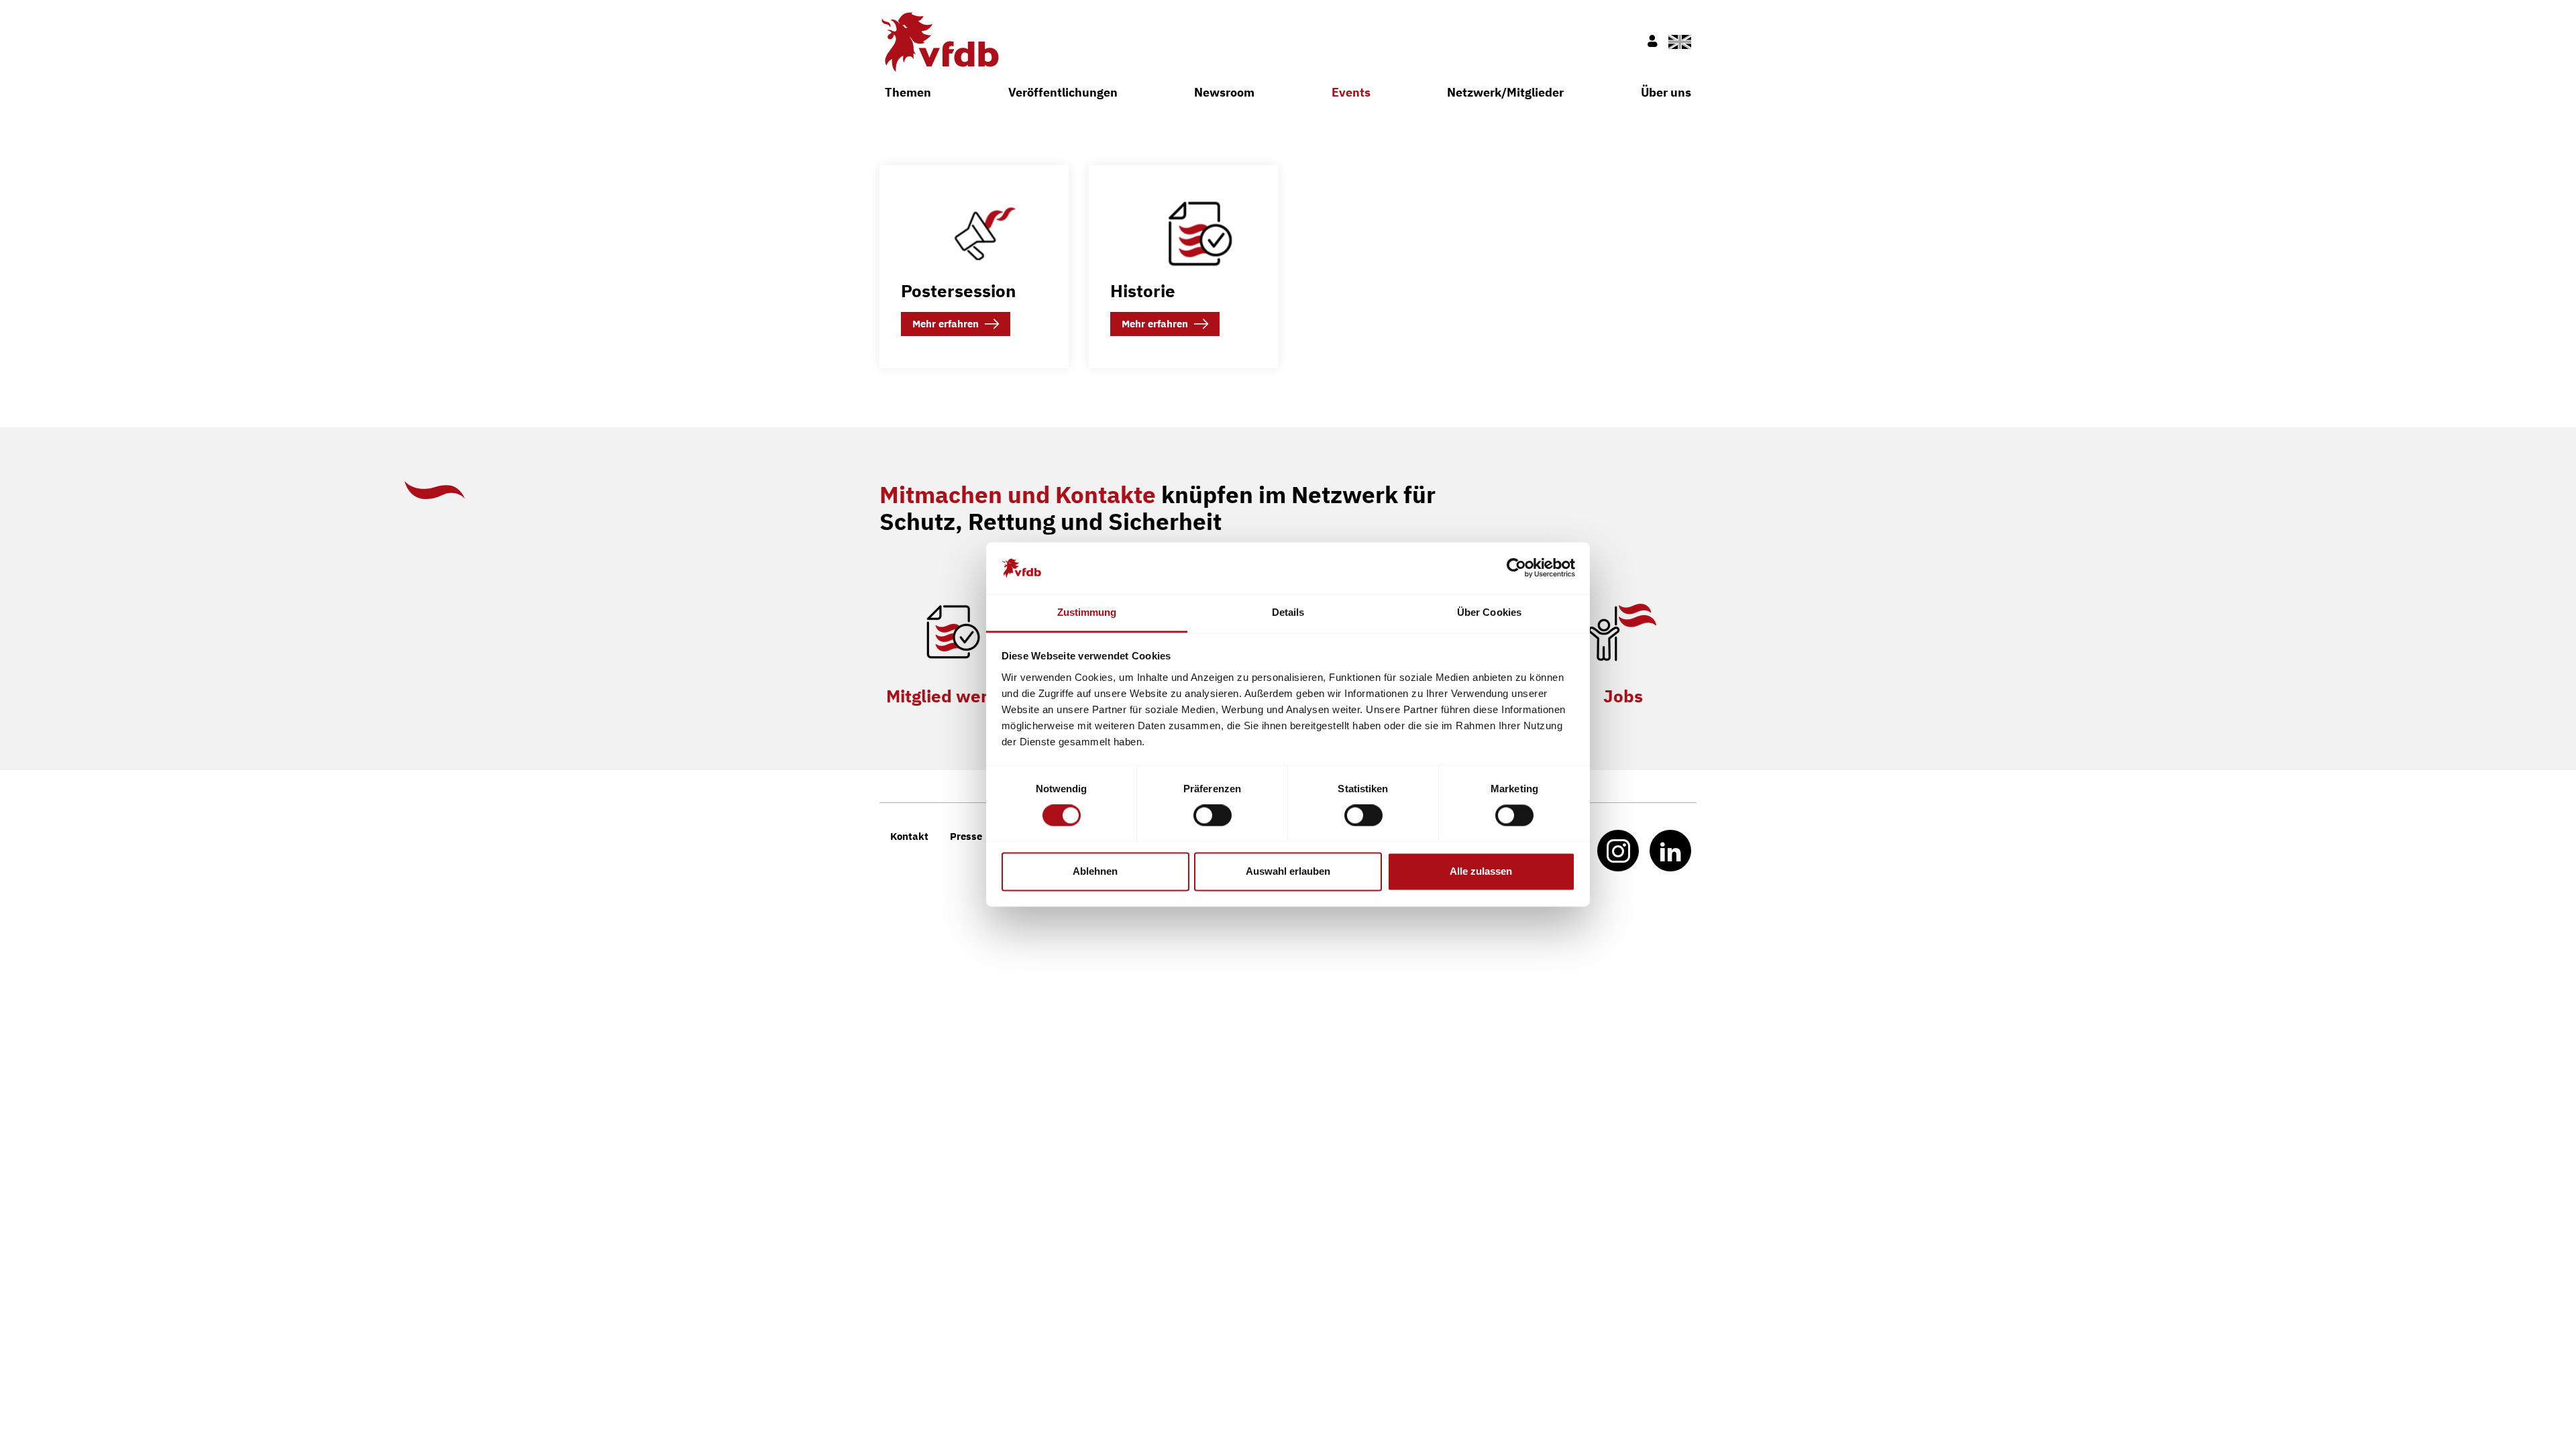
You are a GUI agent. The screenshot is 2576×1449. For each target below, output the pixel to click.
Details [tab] (1288, 612)
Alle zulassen (1481, 871)
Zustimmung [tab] (1087, 612)
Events (1351, 92)
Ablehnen (1095, 871)
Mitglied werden (953, 696)
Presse (966, 836)
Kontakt (909, 836)
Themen (908, 92)
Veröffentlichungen (1063, 92)
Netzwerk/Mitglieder (1505, 92)
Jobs (1623, 696)
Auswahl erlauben (1288, 871)
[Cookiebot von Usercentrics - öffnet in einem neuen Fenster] (1516, 568)
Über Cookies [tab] (1489, 612)
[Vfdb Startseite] (939, 42)
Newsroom (1224, 92)
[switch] (1213, 816)
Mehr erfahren (946, 324)
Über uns (1666, 92)
